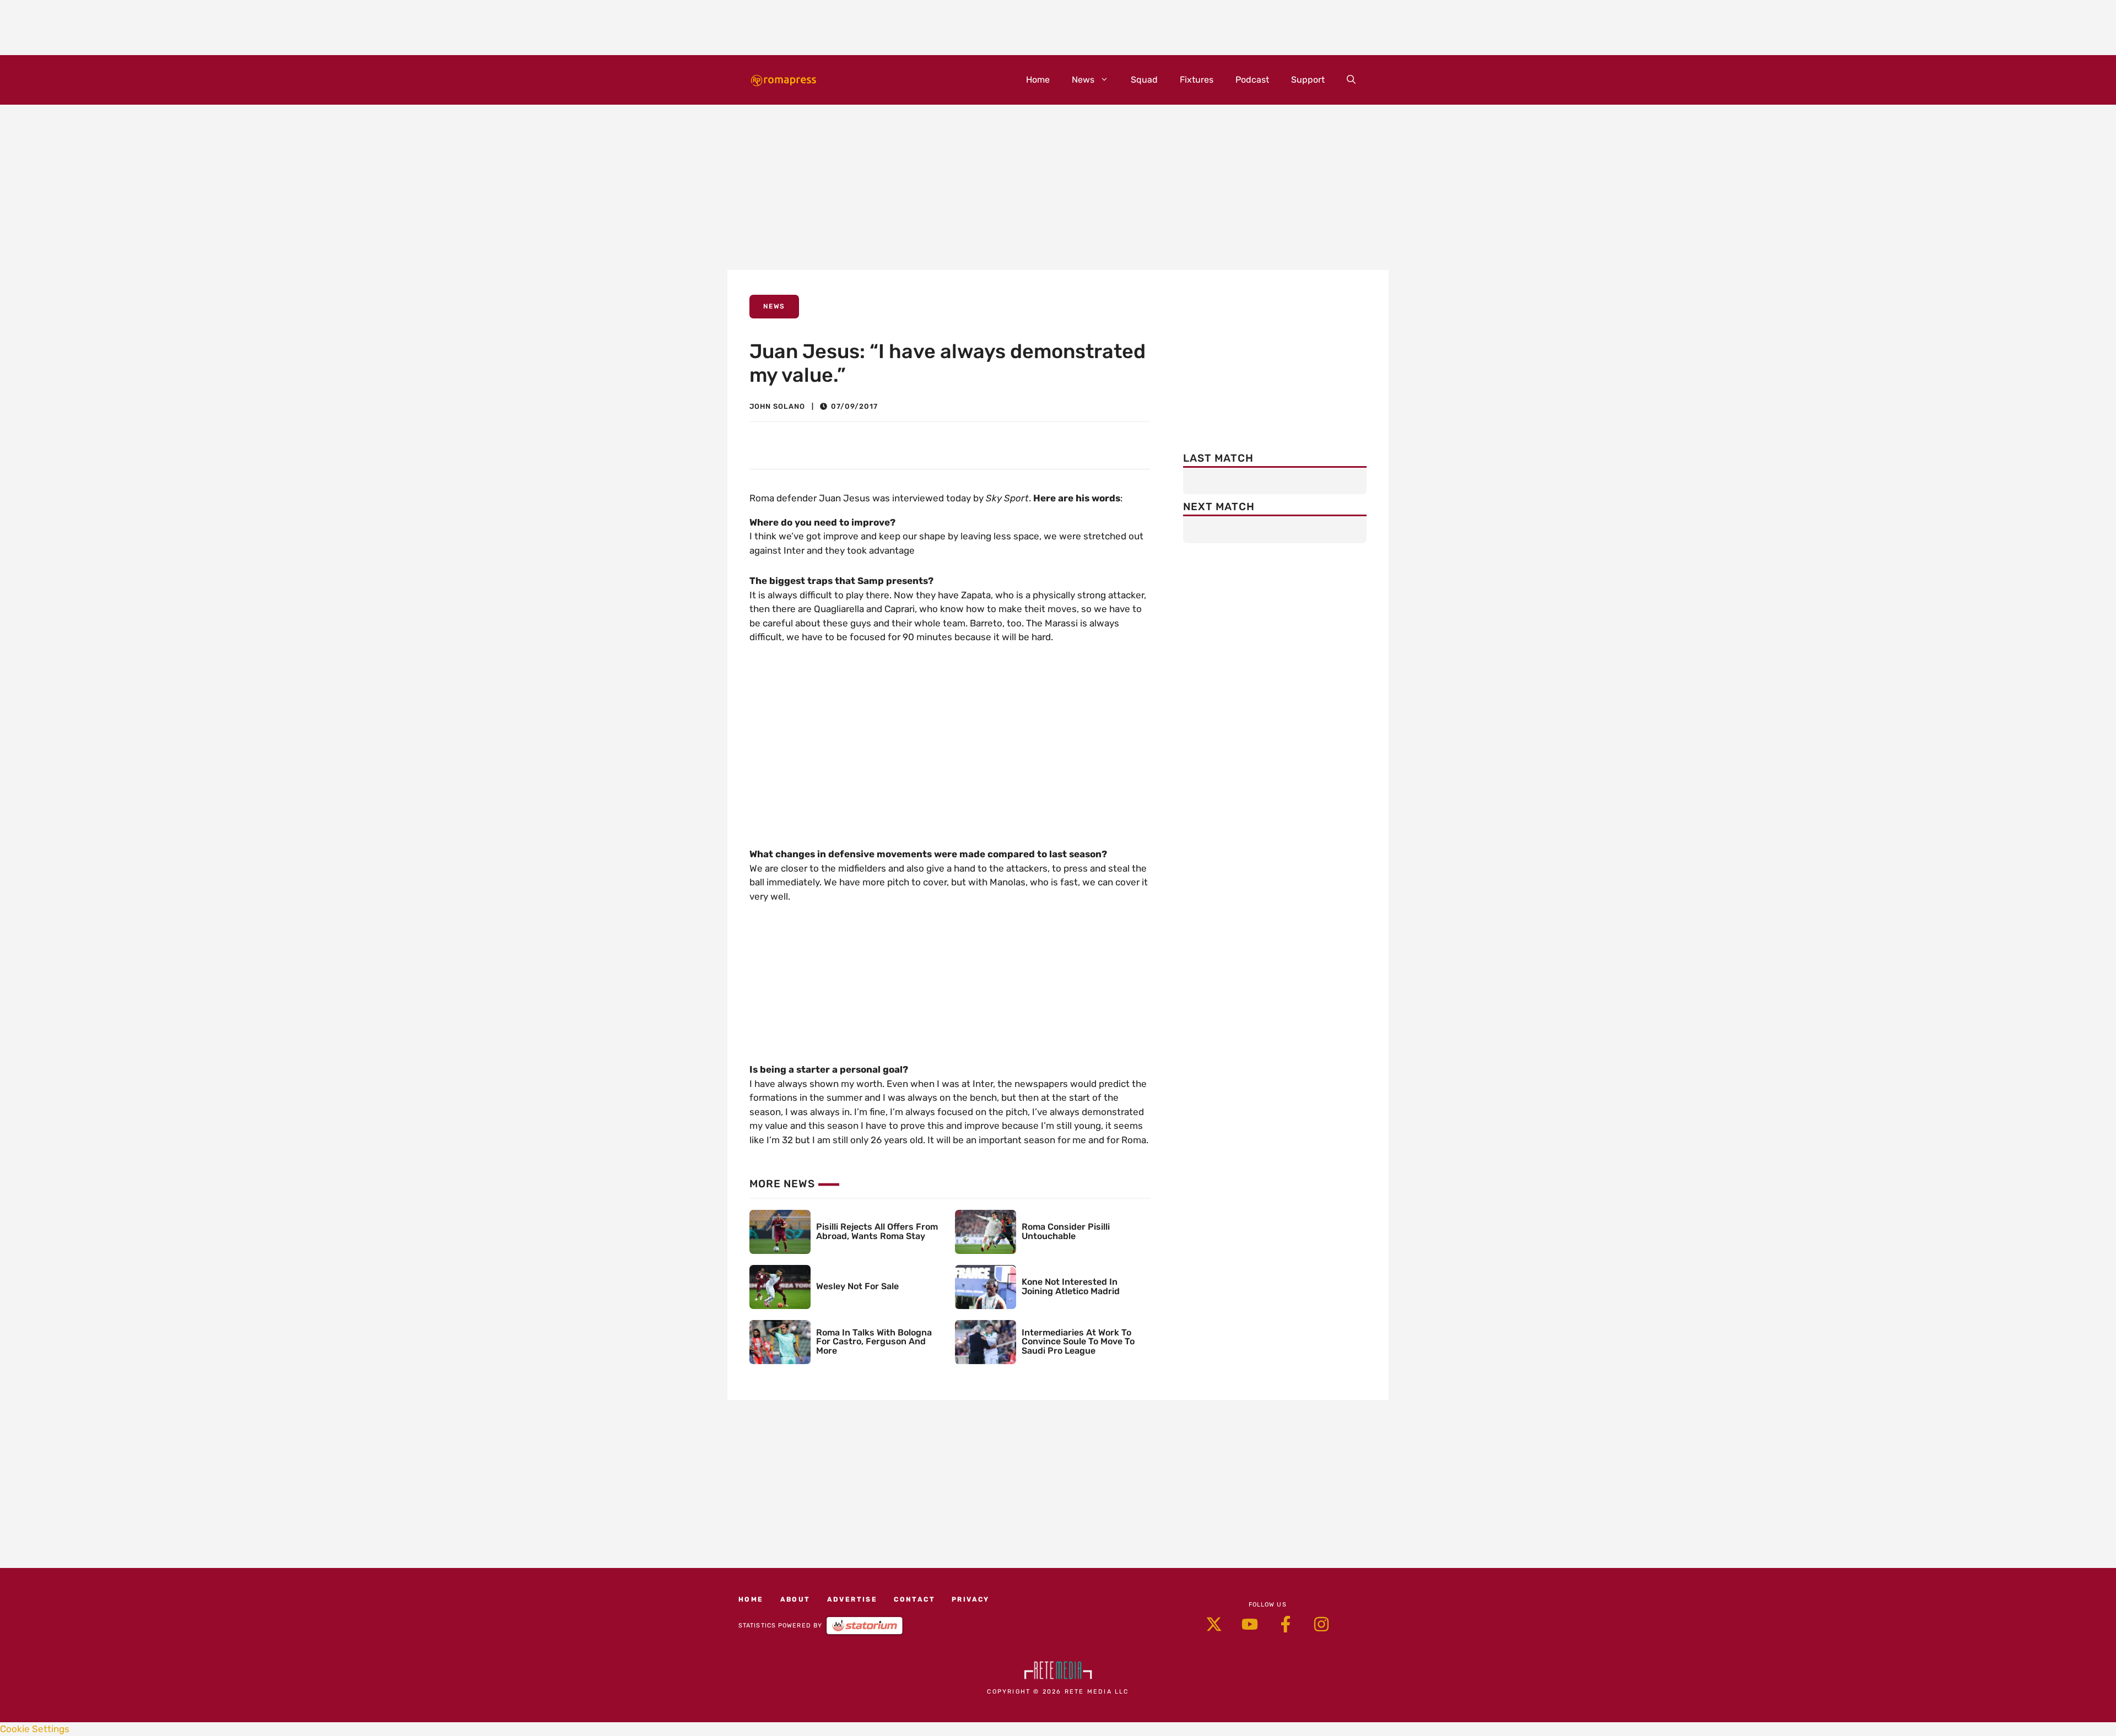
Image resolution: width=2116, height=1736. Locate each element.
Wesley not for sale (857, 1286)
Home (1038, 80)
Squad (1144, 80)
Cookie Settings (35, 1729)
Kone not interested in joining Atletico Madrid (1071, 1286)
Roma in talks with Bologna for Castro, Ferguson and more (874, 1342)
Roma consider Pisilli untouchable (1066, 1231)
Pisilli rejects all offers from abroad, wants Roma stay (877, 1231)
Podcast (1252, 80)
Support (1308, 80)
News (1083, 80)
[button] (1351, 80)
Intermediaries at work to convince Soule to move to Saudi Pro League (1078, 1342)
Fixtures (1197, 80)
